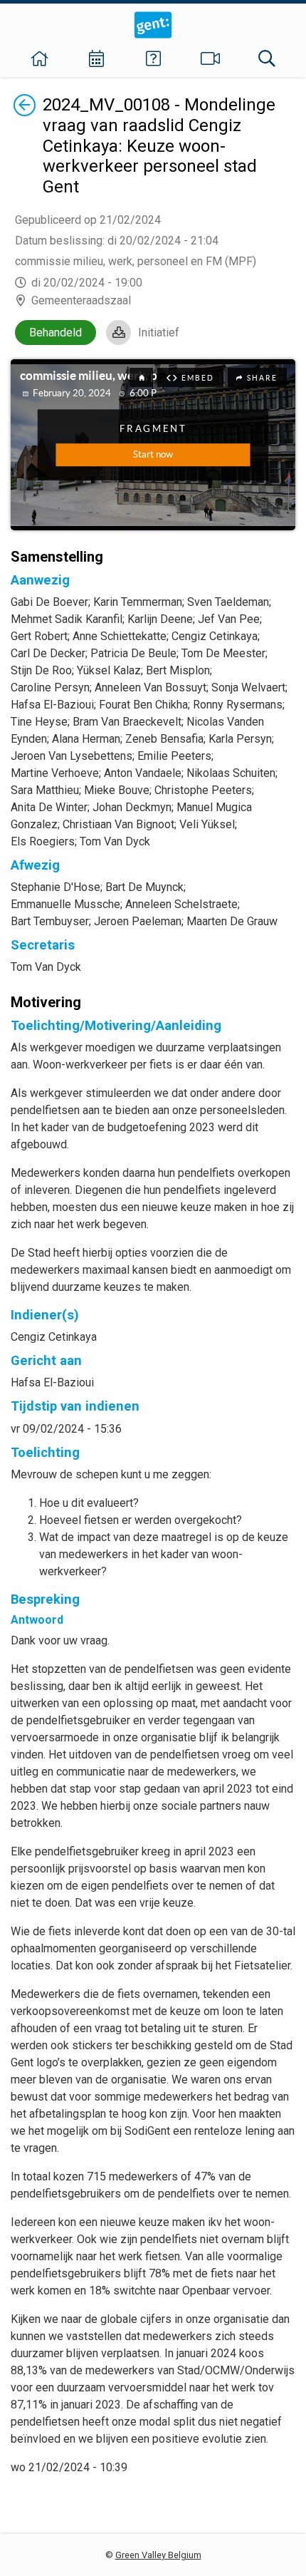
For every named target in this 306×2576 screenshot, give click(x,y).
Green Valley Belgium (158, 2555)
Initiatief (159, 333)
